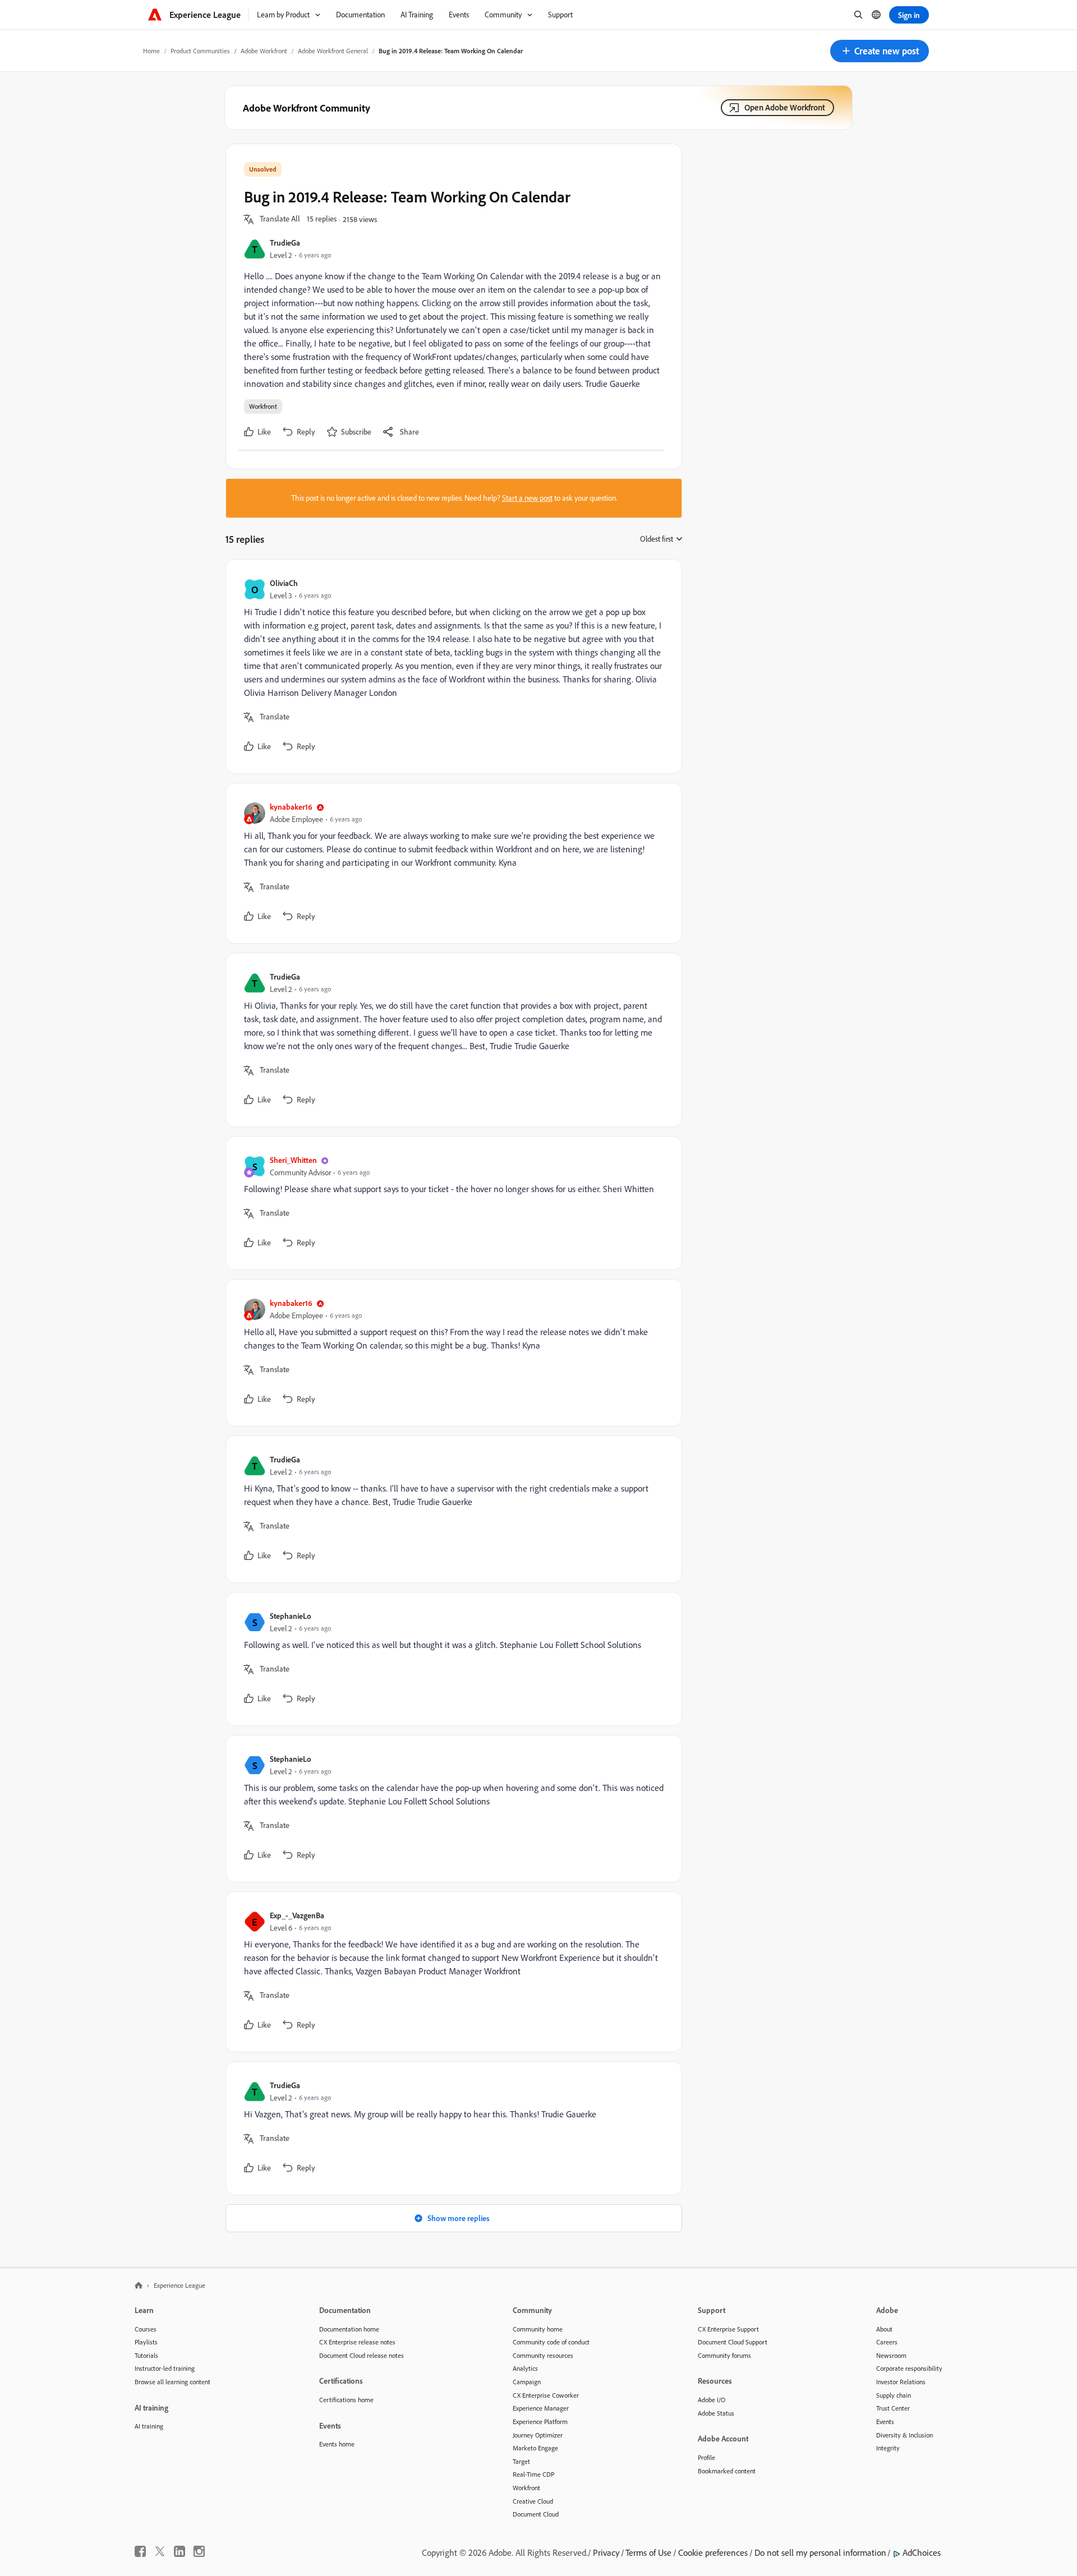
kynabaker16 (291, 807)
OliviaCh (284, 583)
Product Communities (200, 51)
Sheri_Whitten (293, 1160)
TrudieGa (285, 243)
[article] (451, 666)
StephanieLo (291, 1616)
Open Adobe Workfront (785, 107)
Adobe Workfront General (333, 51)
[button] (880, 51)
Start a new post (527, 498)
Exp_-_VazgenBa (297, 1915)
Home (151, 51)
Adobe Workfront (264, 51)
